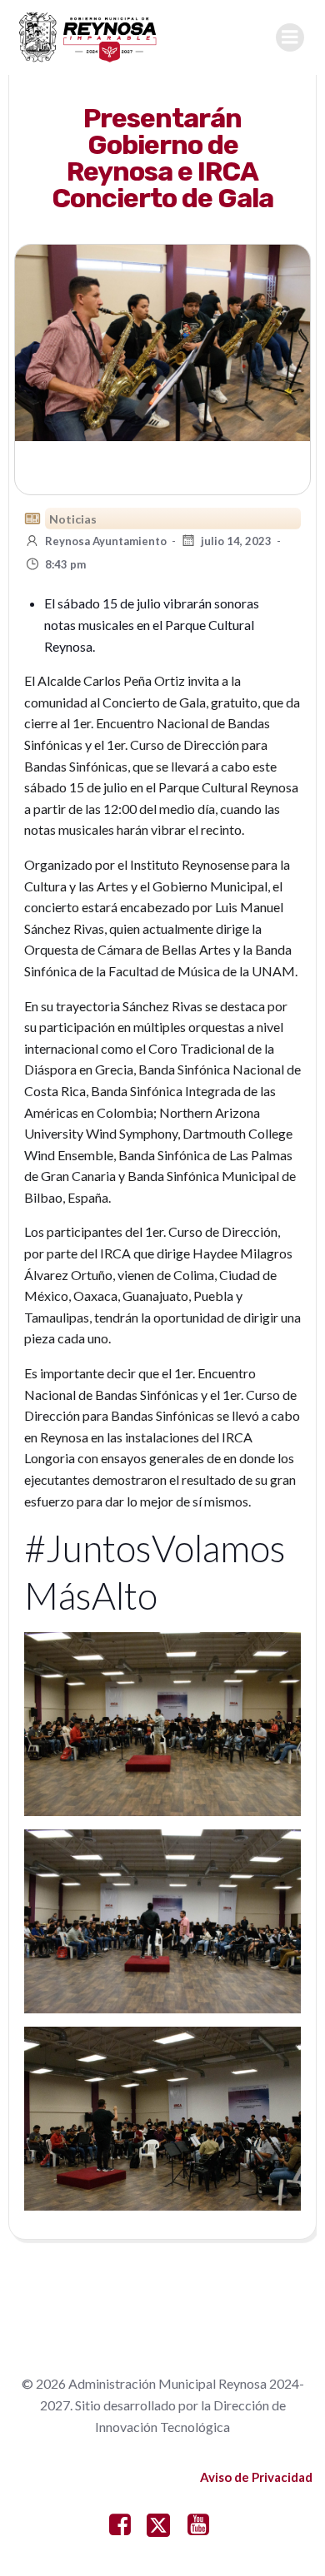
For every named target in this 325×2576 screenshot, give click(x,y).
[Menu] (290, 37)
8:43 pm (65, 564)
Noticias (73, 519)
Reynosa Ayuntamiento (106, 541)
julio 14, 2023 (236, 541)
